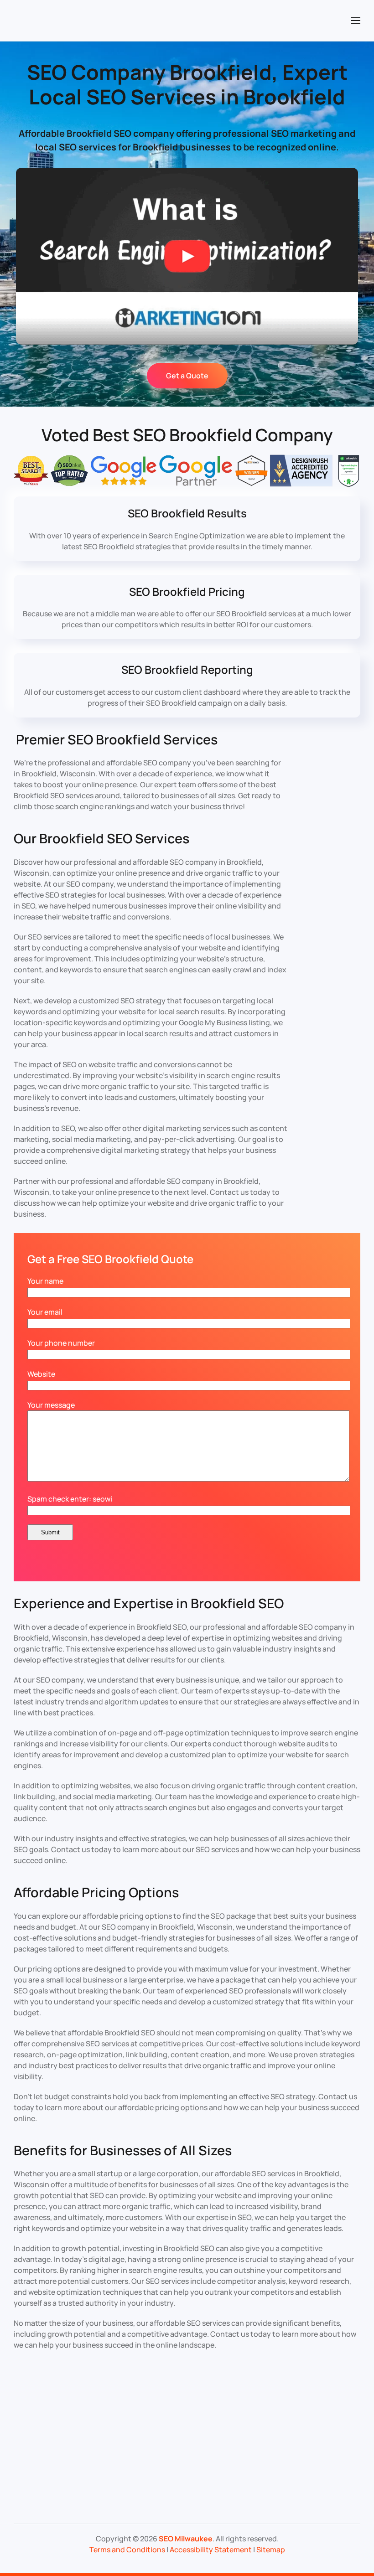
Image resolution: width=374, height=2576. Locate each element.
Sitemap (271, 2550)
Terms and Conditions (127, 2550)
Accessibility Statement (211, 2550)
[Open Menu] (356, 21)
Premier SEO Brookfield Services (117, 739)
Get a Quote (187, 376)
